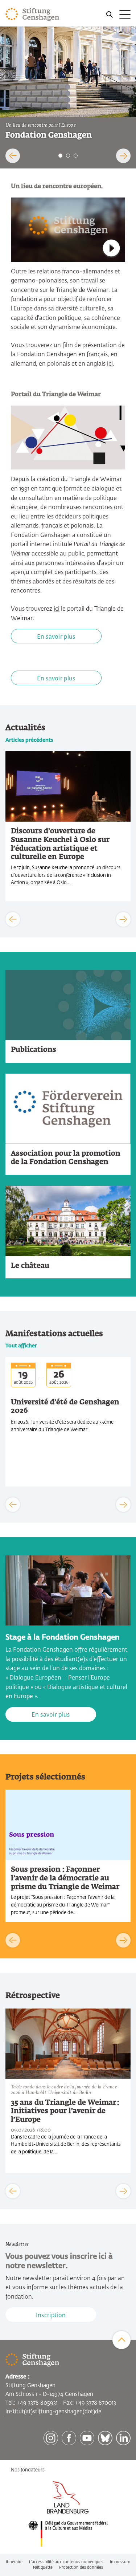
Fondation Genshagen (49, 136)
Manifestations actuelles (54, 1334)
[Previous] (13, 156)
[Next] (123, 156)
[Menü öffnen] (118, 15)
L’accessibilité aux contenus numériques (66, 2562)
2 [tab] (68, 156)
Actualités (25, 728)
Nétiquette (43, 2567)
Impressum (120, 2562)
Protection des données (81, 2567)
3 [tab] (76, 156)
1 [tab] (60, 156)
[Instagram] (51, 2438)
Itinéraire (14, 2562)
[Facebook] (69, 2438)
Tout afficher (21, 1346)
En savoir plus (56, 637)
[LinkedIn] (123, 2438)
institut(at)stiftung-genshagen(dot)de (53, 2412)
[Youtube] (87, 2438)
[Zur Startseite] (32, 15)
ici (110, 364)
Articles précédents (29, 740)
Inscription (51, 2316)
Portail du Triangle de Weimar (56, 395)
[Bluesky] (105, 2438)
